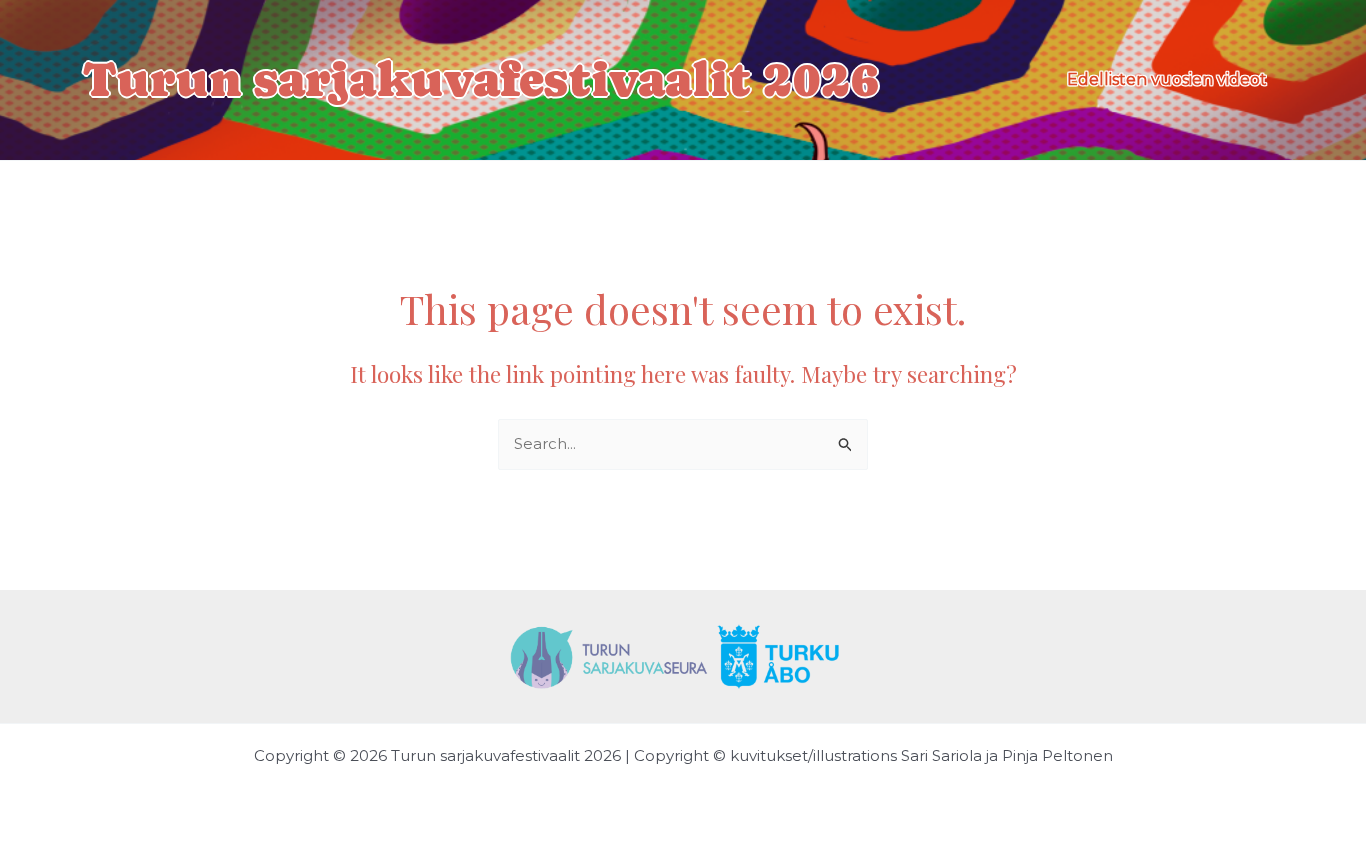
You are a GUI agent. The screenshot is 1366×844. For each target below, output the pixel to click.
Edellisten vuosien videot (1167, 79)
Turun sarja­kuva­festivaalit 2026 (481, 79)
